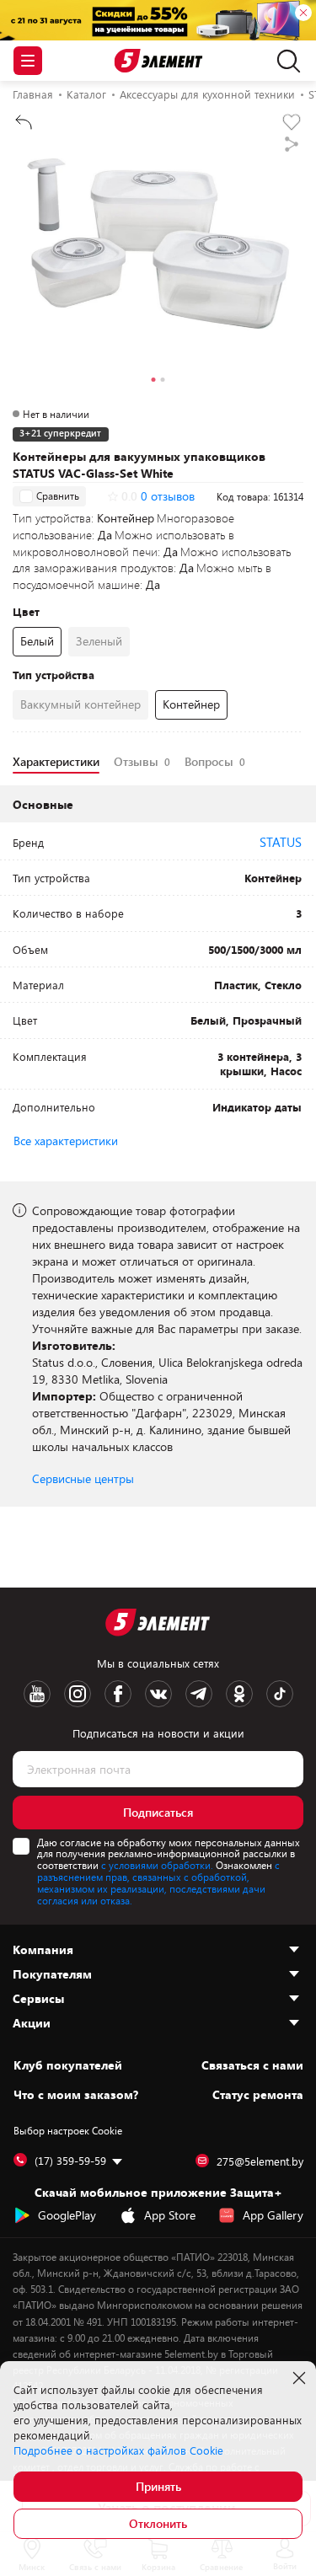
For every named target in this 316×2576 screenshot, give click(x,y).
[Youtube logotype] (37, 1694)
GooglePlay (67, 2215)
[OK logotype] (239, 1694)
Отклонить (158, 2523)
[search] (284, 61)
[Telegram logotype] (199, 1694)
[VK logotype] (158, 1694)
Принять (158, 2486)
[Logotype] (158, 61)
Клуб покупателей (68, 2065)
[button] (154, 382)
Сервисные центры (83, 1478)
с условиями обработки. (157, 1865)
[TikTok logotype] (280, 1694)
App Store (170, 2215)
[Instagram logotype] (78, 1694)
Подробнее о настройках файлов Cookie (118, 2450)
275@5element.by (260, 2161)
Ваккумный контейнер (80, 704)
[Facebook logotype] (118, 1694)
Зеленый (99, 641)
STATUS (281, 842)
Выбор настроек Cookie (68, 2130)
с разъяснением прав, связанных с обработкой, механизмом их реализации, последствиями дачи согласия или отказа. (158, 1882)
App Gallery (273, 2215)
